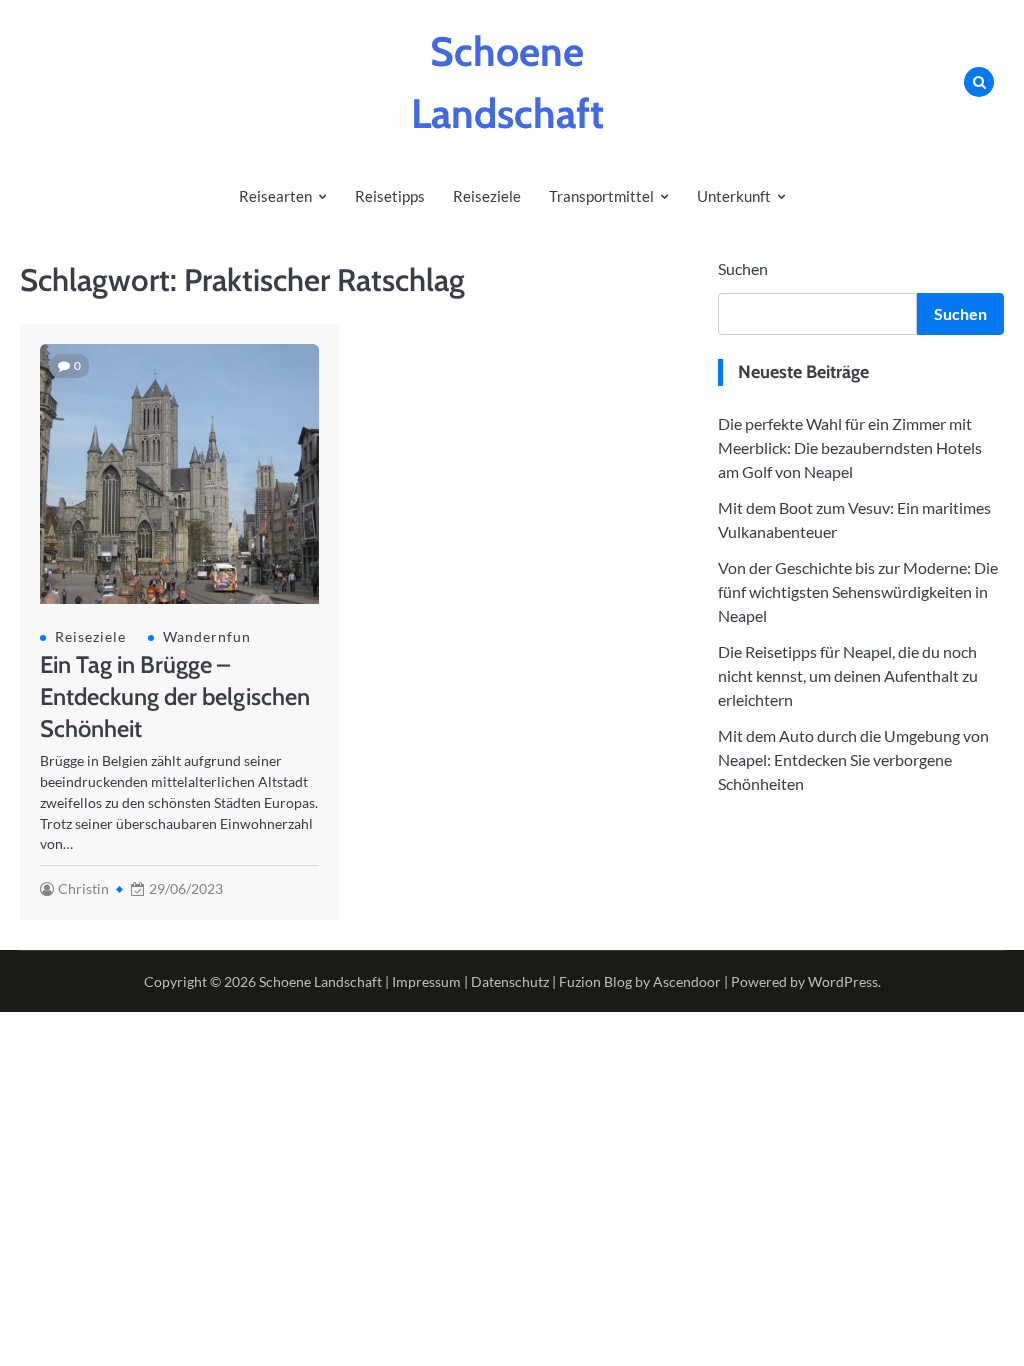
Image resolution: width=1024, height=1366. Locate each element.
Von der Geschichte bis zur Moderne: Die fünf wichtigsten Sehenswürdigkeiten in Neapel (858, 591)
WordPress (843, 981)
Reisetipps (390, 196)
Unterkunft (734, 196)
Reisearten (275, 196)
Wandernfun (207, 636)
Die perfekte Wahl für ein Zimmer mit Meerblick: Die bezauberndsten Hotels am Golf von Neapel (850, 447)
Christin (83, 888)
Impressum (426, 981)
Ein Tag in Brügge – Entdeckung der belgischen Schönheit (175, 696)
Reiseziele (487, 196)
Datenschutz (510, 981)
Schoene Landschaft (320, 981)
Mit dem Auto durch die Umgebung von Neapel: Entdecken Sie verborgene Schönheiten (853, 759)
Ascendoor (687, 981)
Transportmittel (601, 196)
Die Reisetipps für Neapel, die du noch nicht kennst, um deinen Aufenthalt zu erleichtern (848, 675)
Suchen (743, 268)
